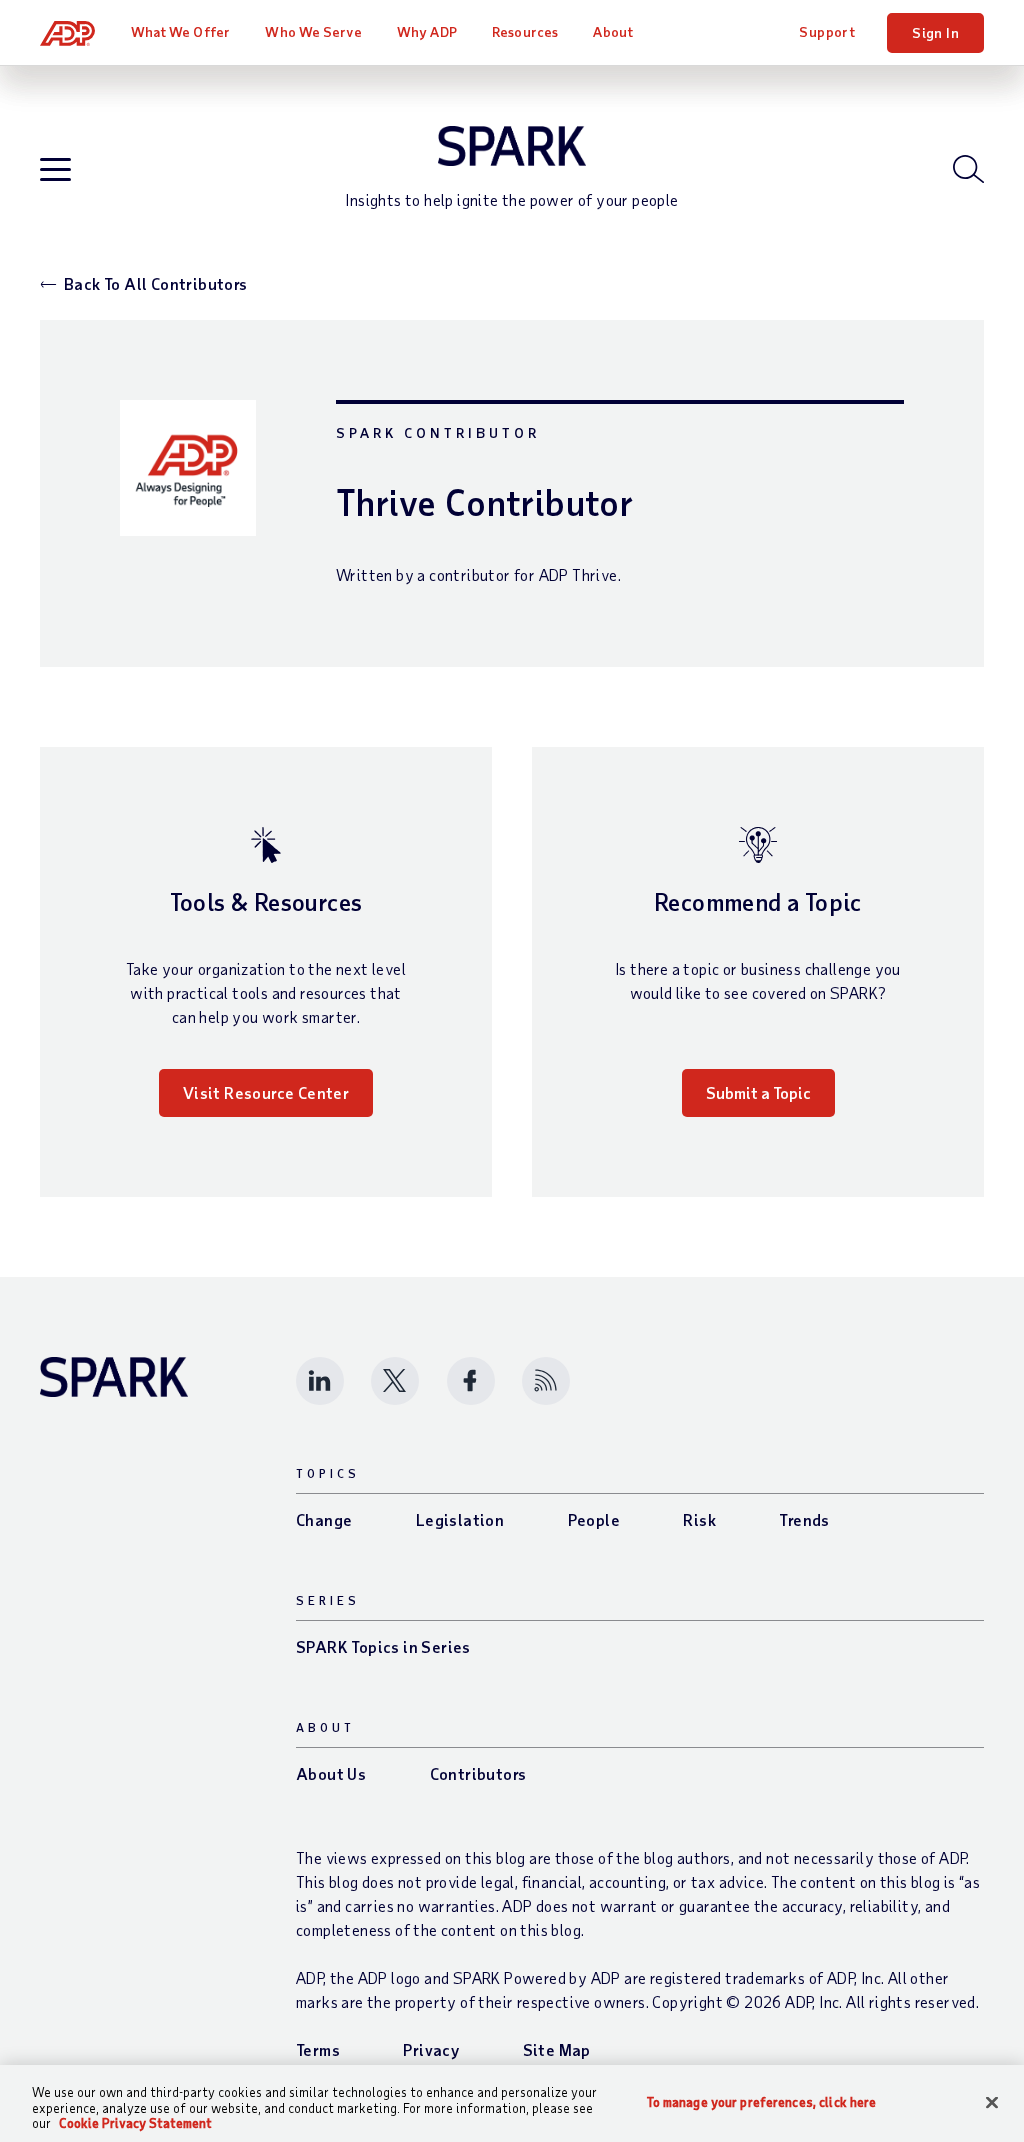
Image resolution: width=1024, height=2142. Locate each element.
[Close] (992, 2102)
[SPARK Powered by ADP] (512, 146)
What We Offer (180, 31)
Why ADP (427, 31)
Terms (318, 2049)
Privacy (431, 2049)
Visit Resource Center (266, 1092)
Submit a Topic (758, 1092)
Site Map (557, 2049)
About (613, 31)
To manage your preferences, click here (762, 2101)
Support (827, 31)
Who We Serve (313, 31)
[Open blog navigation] (55, 170)
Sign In (935, 32)
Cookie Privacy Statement (135, 2123)
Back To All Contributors (156, 283)
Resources (525, 31)
